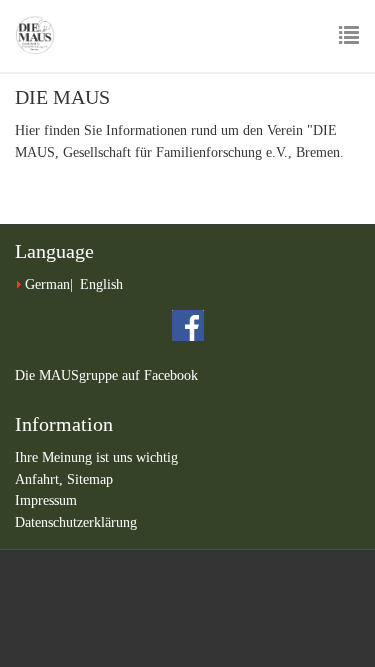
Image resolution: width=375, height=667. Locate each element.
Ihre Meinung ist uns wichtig (96, 457)
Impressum (46, 500)
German (47, 284)
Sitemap (90, 479)
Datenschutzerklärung (76, 522)
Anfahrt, (41, 479)
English (101, 284)
